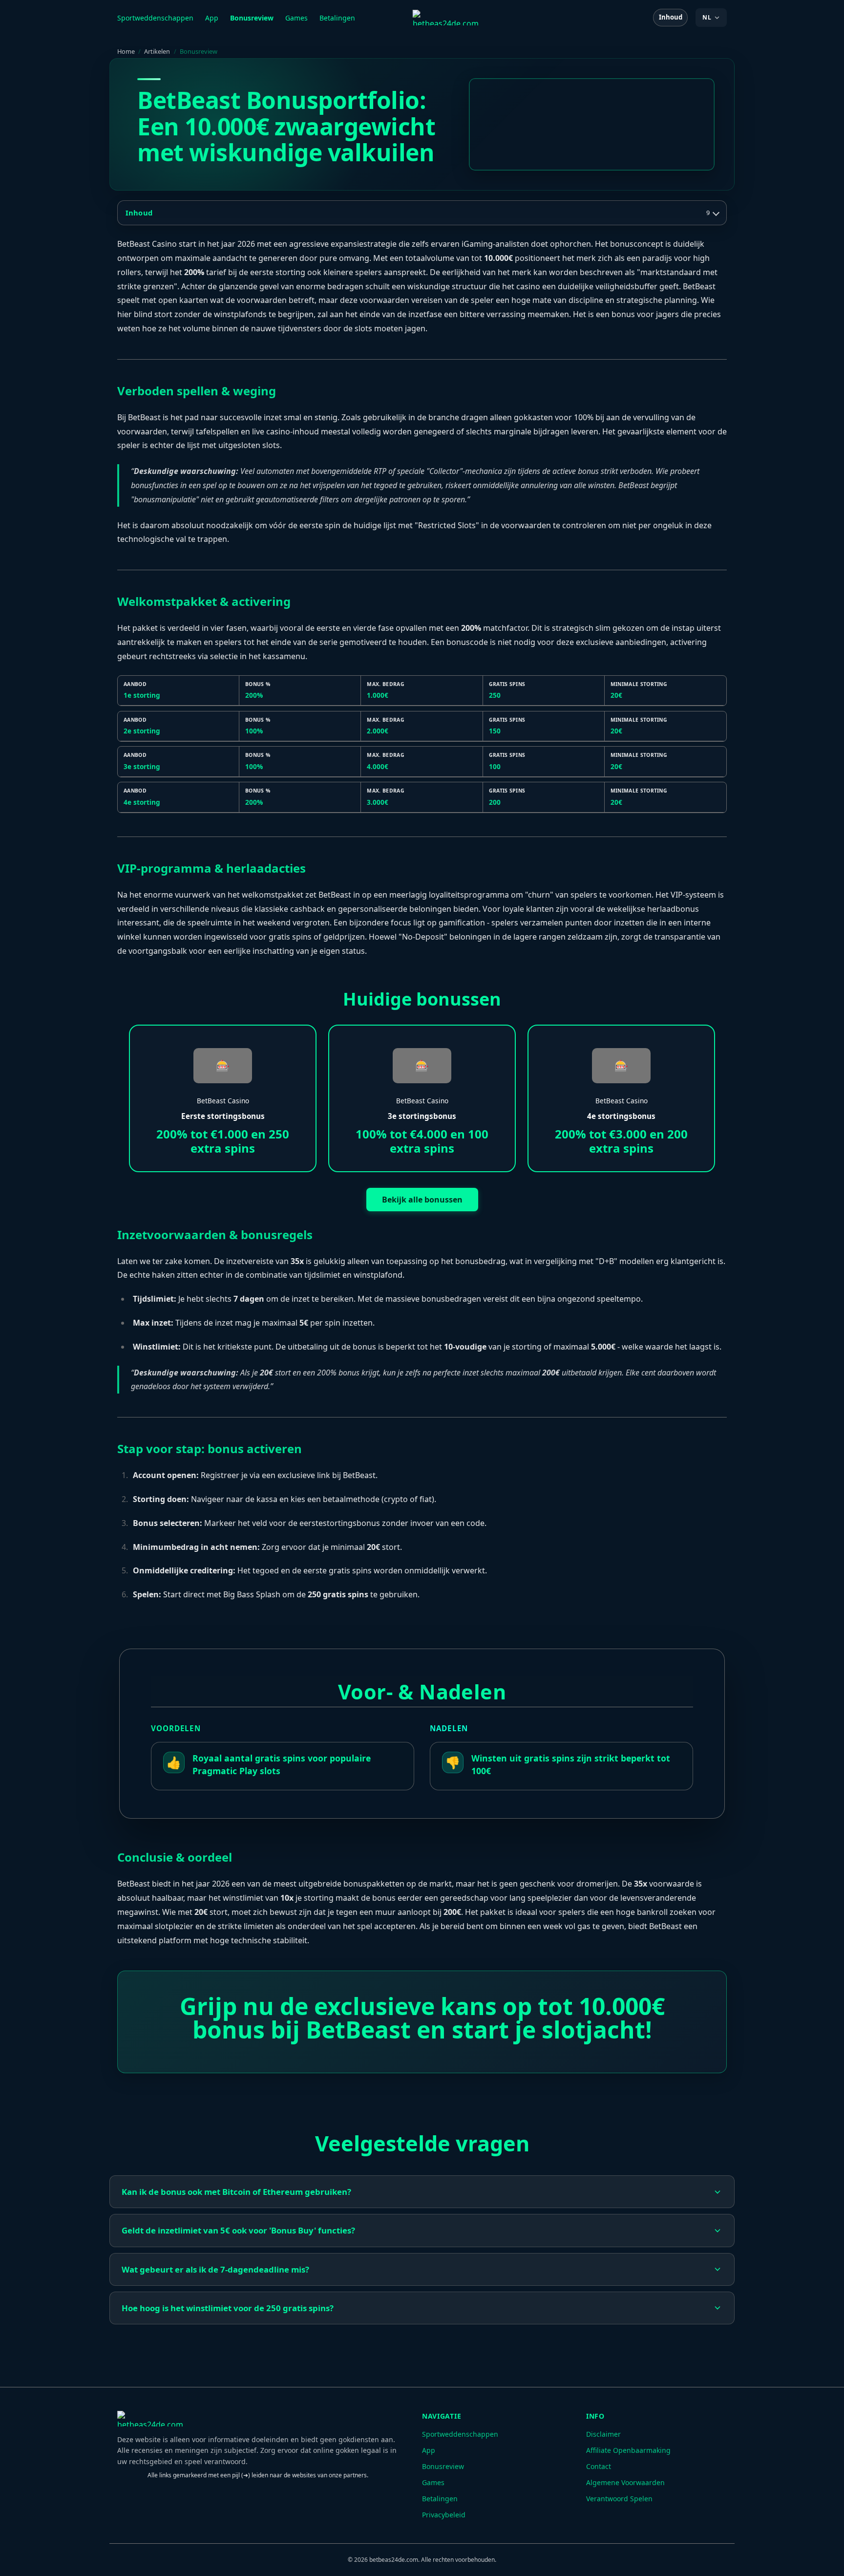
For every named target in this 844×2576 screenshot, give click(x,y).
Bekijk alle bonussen (422, 1200)
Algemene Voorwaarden (625, 2482)
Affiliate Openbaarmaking (628, 2450)
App (212, 18)
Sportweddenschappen (155, 18)
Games (296, 18)
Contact (599, 2466)
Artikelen (157, 51)
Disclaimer (603, 2434)
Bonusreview (252, 18)
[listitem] (422, 2192)
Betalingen (337, 18)
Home (126, 51)
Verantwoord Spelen (619, 2499)
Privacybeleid (444, 2515)
